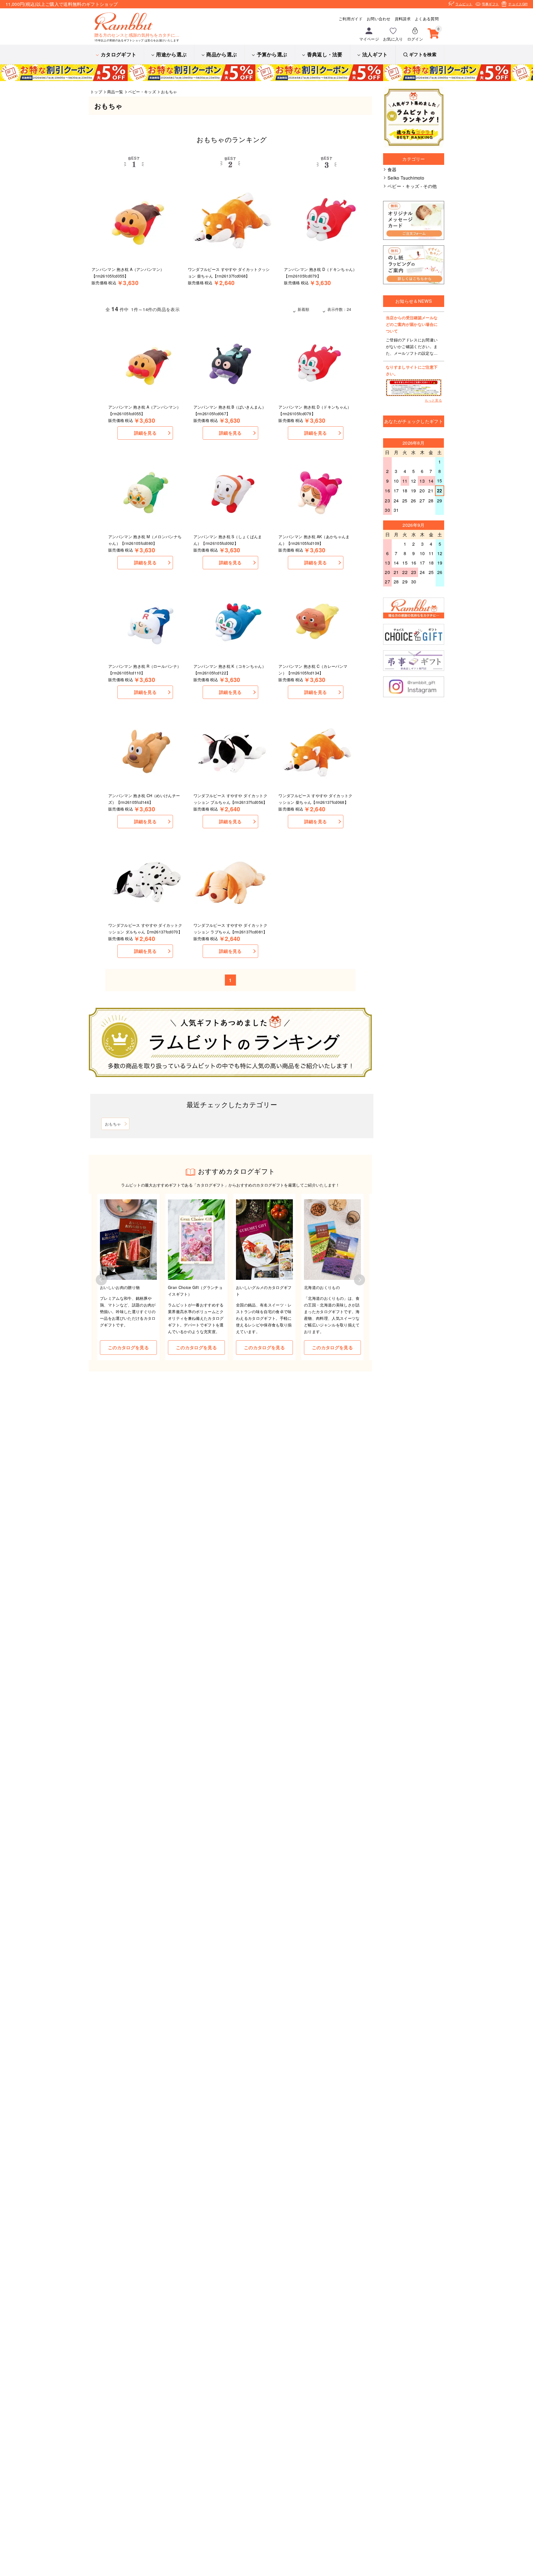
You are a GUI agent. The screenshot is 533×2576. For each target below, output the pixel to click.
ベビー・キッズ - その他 (412, 186)
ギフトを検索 (423, 54)
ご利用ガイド (351, 19)
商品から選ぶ (222, 54)
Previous (101, 1280)
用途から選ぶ (171, 54)
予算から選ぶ (272, 54)
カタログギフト (119, 54)
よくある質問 (427, 19)
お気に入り (393, 39)
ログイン (415, 39)
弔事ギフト (491, 4)
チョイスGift (518, 4)
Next (359, 1280)
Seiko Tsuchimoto (406, 178)
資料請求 (403, 19)
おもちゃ (113, 1124)
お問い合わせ (379, 19)
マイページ (369, 39)
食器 (392, 169)
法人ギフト (375, 54)
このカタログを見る (128, 1347)
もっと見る (433, 400)
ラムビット (464, 4)
